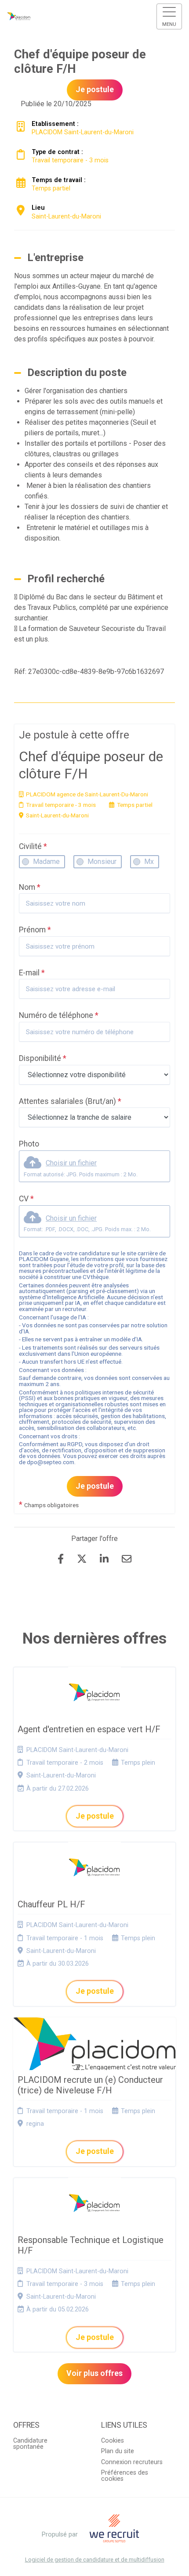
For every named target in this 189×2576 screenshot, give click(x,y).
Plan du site (118, 2451)
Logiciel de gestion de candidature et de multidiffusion (95, 2560)
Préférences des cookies (125, 2476)
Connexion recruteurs (132, 2462)
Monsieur (102, 862)
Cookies (113, 2441)
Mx (149, 862)
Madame (46, 862)
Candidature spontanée (30, 2444)
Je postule (95, 1486)
